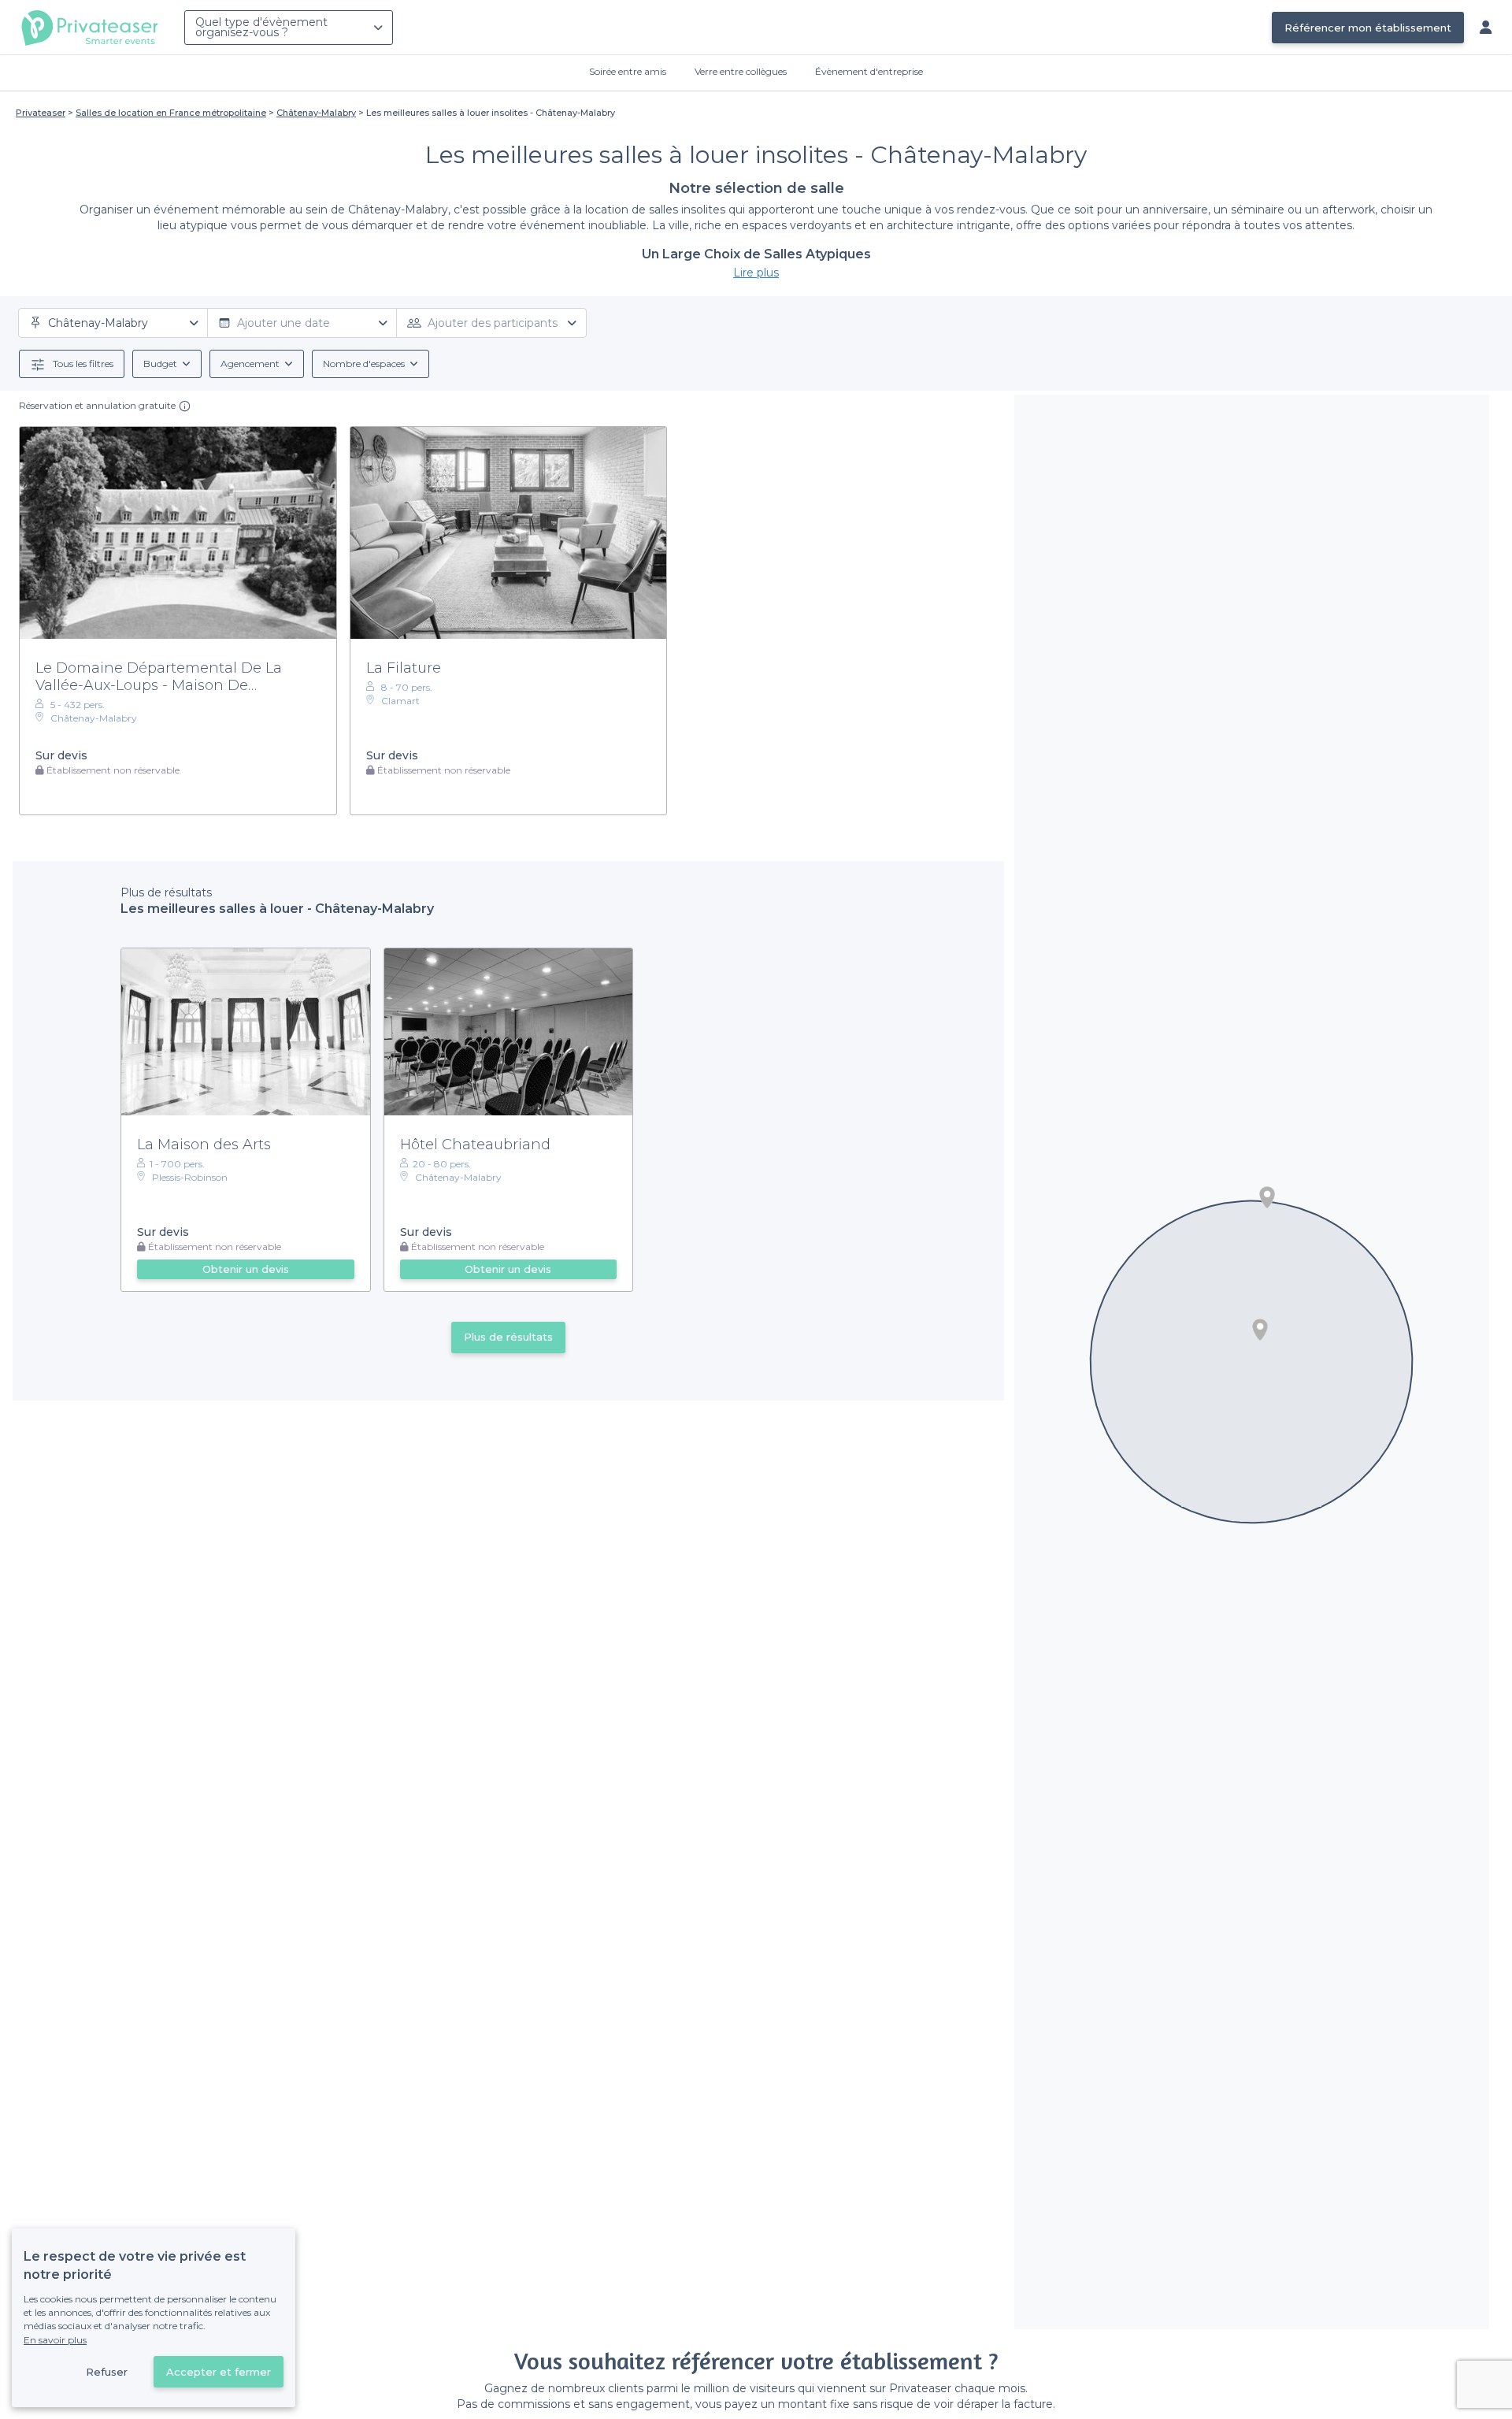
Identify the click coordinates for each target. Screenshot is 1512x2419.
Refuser (107, 2372)
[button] (1267, 1197)
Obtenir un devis (246, 1269)
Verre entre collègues (741, 71)
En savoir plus (55, 2340)
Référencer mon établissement (1368, 28)
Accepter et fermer (219, 2372)
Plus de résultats (508, 1337)
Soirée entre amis (628, 71)
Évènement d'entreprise (869, 71)
